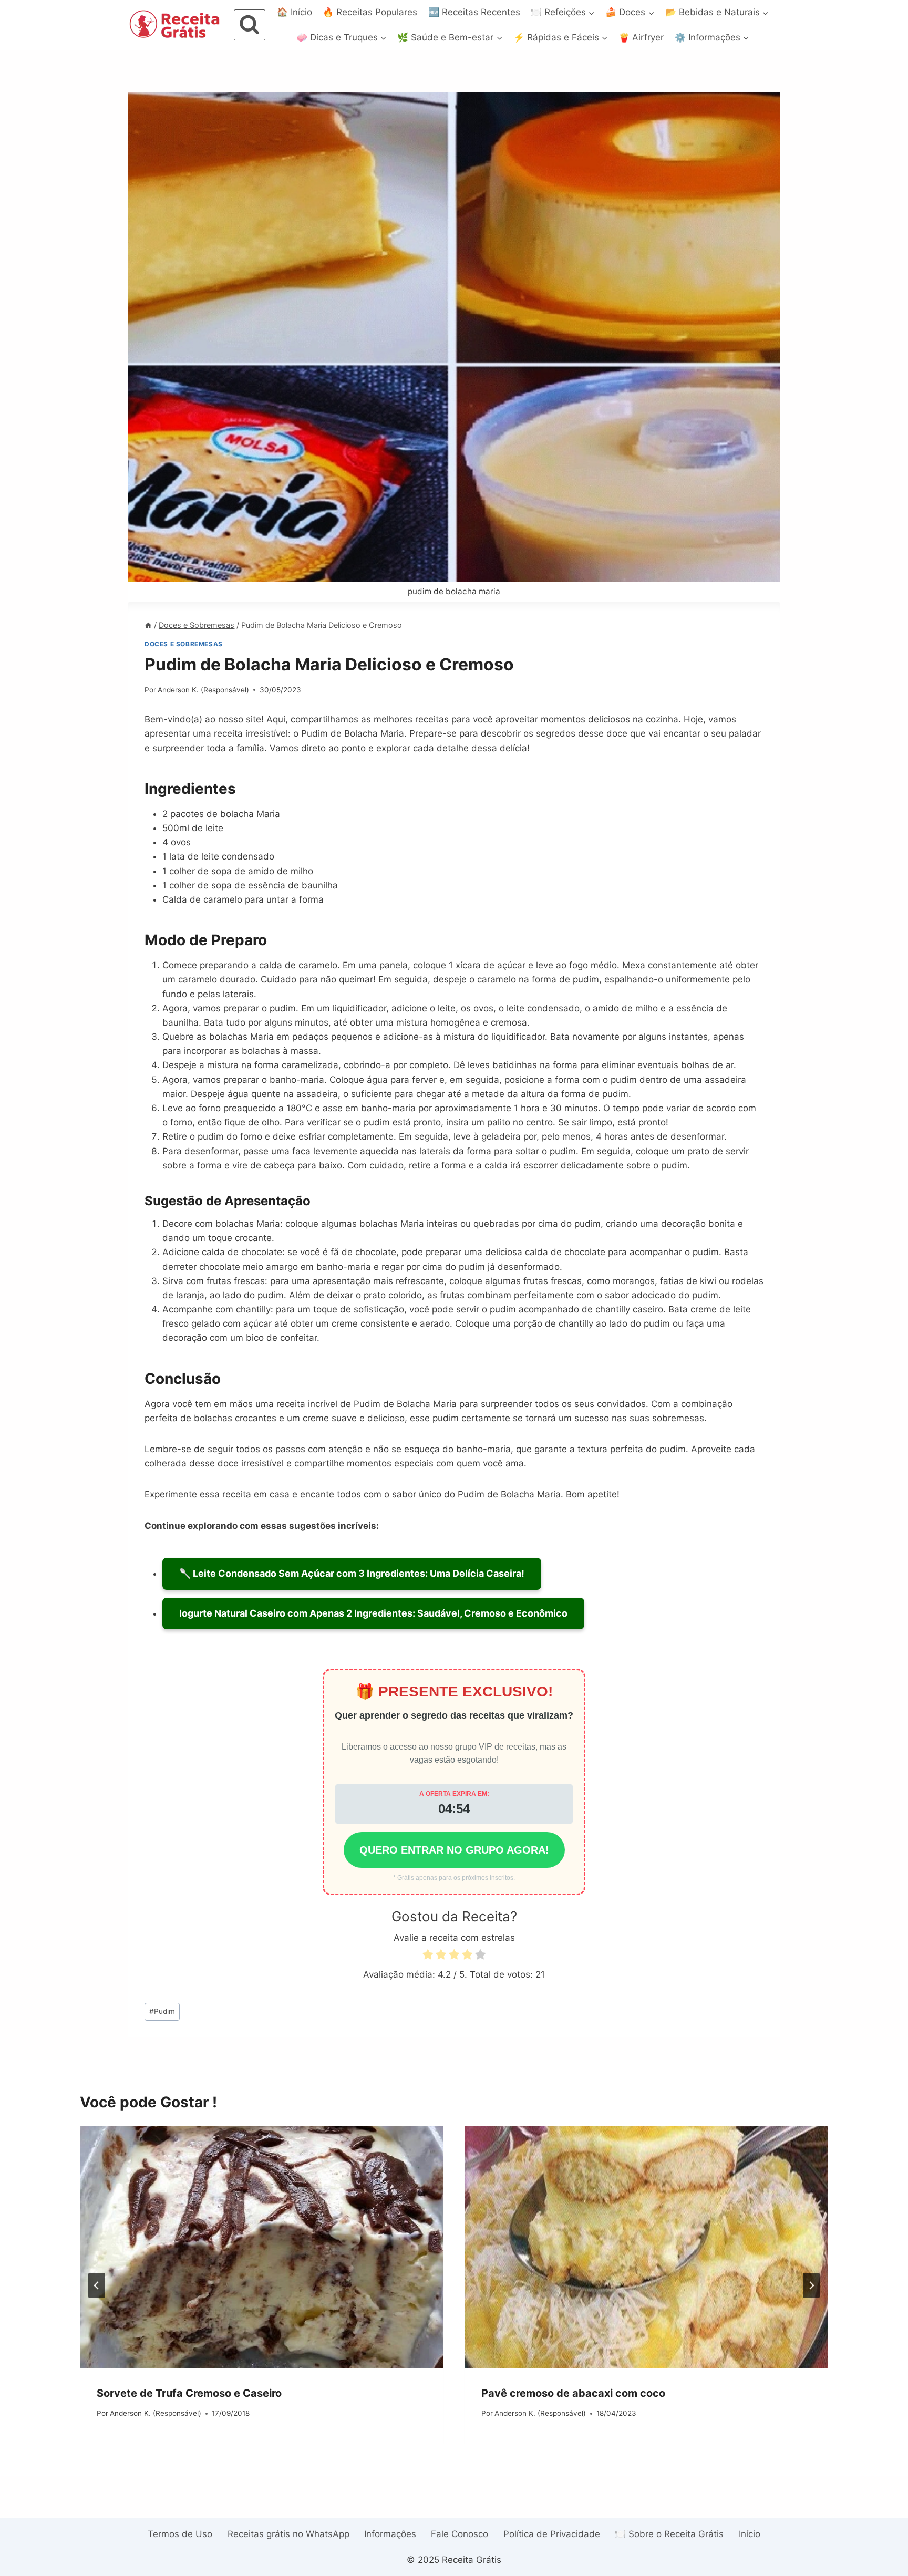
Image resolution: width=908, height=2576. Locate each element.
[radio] (428, 1956)
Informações (390, 2534)
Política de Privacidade (552, 2534)
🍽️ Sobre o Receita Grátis (669, 2534)
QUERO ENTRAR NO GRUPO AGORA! (454, 1850)
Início (750, 2534)
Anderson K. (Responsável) (203, 690)
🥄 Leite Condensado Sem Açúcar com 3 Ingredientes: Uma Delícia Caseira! (352, 1573)
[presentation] (262, 2247)
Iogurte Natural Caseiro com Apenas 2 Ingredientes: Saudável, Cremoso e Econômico (373, 1613)
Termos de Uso (180, 2534)
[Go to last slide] (97, 2285)
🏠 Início (295, 12)
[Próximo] (811, 2285)
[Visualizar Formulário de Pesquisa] (250, 25)
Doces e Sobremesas (184, 644)
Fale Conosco (460, 2534)
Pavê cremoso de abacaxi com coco (573, 2393)
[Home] (148, 625)
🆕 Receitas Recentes (474, 12)
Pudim (162, 2011)
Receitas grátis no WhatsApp (288, 2534)
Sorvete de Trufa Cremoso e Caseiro (189, 2393)
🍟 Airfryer (641, 37)
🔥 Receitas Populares (370, 12)
